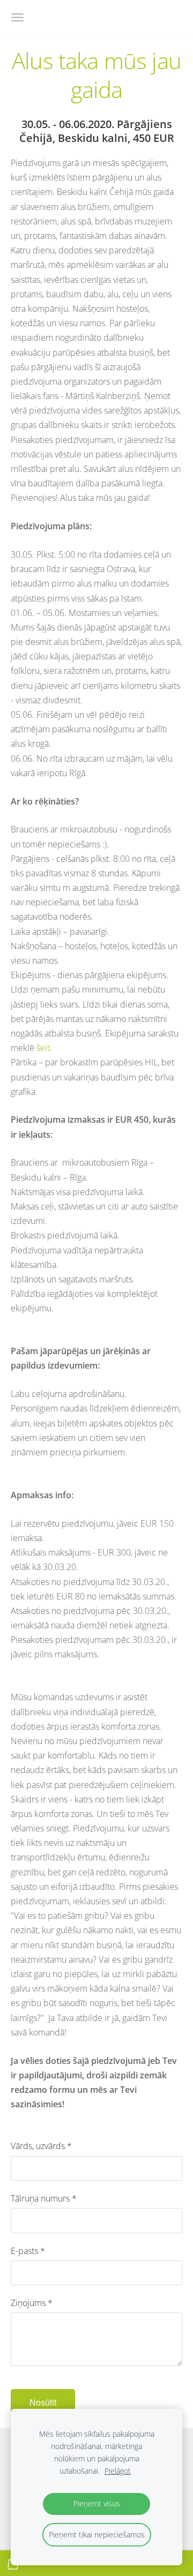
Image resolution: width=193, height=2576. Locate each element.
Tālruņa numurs (44, 2198)
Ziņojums (32, 2303)
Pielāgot (118, 2471)
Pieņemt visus (97, 2503)
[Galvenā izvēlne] (17, 17)
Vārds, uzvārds (41, 2146)
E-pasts (28, 2251)
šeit (43, 1048)
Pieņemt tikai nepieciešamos (97, 2534)
